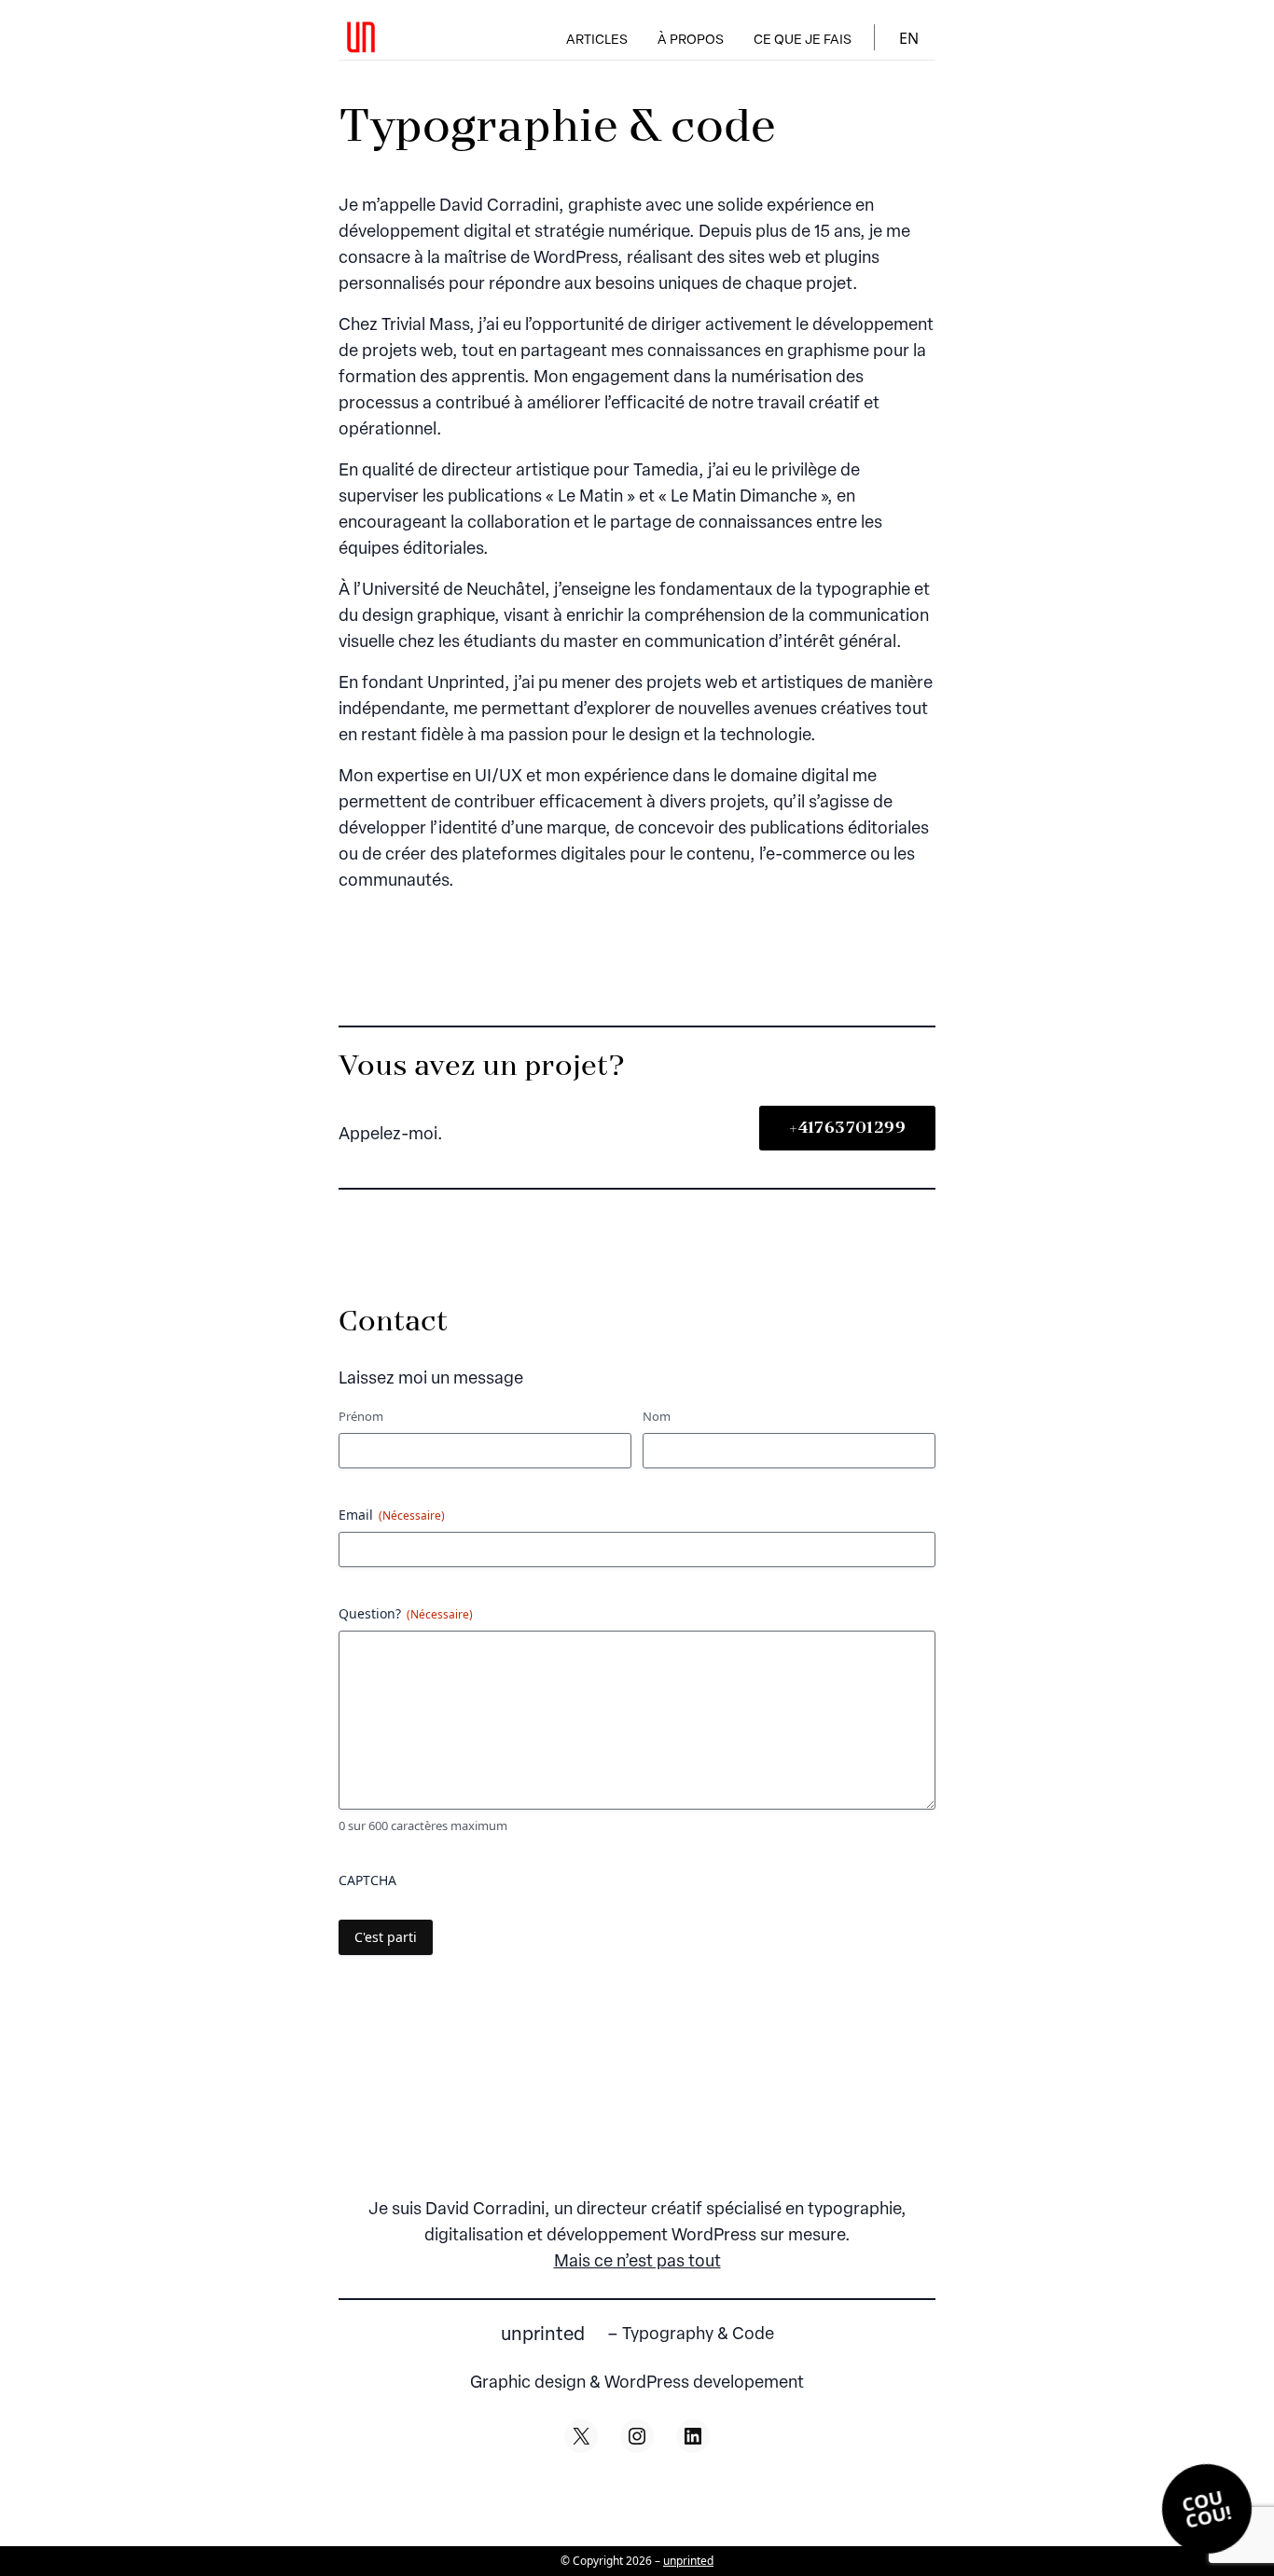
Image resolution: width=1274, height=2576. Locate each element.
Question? (406, 1613)
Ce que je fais (803, 41)
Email (392, 1515)
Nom (657, 1416)
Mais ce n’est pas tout (637, 2263)
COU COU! (1207, 2509)
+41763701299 (847, 1128)
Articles (597, 41)
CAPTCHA (367, 1880)
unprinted (543, 2335)
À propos (691, 41)
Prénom (361, 1416)
